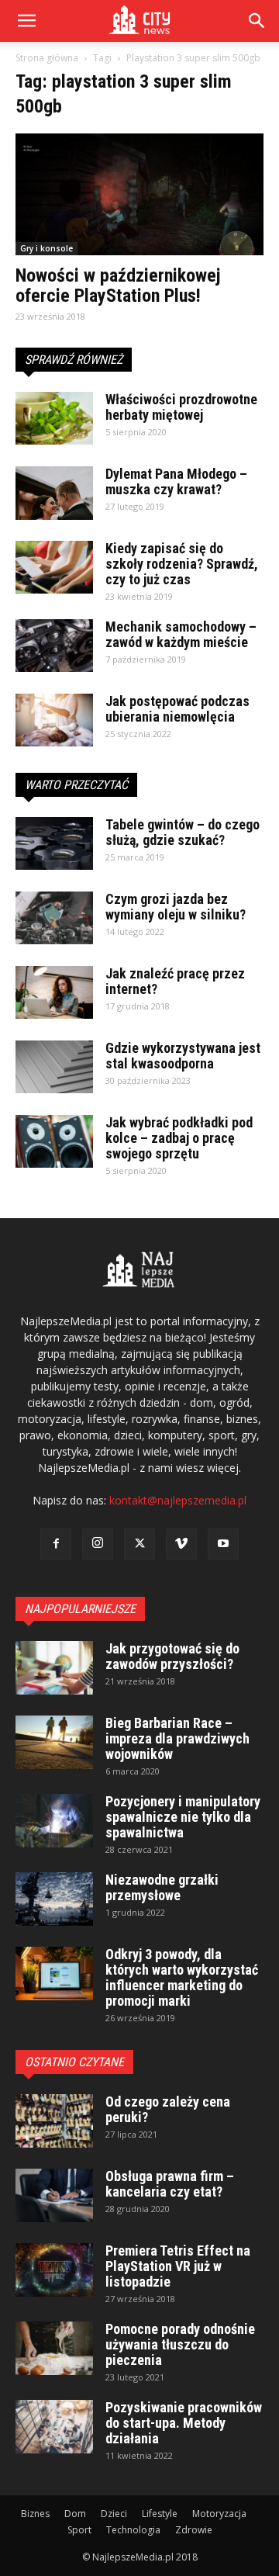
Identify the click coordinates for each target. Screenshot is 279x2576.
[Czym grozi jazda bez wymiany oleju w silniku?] (54, 918)
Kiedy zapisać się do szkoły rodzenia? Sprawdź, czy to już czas (182, 564)
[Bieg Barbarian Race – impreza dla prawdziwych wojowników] (54, 1742)
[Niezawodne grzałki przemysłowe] (54, 1899)
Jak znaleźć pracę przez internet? (175, 981)
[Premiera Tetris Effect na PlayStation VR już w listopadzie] (54, 2270)
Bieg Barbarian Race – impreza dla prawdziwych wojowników (177, 1738)
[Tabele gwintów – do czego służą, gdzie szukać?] (54, 844)
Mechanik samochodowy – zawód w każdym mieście (181, 634)
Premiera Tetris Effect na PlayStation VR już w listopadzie (178, 2266)
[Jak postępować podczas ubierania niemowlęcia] (54, 720)
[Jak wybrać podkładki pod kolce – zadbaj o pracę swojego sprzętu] (54, 1142)
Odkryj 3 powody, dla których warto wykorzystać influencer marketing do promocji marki (182, 1977)
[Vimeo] (181, 1544)
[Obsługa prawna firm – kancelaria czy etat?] (54, 2195)
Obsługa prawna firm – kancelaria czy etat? (170, 2184)
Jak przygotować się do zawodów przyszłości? (172, 1656)
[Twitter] (139, 1544)
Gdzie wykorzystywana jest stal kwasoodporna (183, 1056)
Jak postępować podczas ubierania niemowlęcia (177, 709)
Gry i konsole (46, 248)
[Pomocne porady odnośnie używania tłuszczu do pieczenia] (54, 2348)
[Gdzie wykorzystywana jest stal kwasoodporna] (54, 1067)
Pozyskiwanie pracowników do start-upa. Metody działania (184, 2423)
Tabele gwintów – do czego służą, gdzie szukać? (183, 832)
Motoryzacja (219, 2514)
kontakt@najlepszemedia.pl (178, 1500)
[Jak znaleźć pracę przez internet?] (54, 993)
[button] (257, 21)
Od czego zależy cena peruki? (168, 2109)
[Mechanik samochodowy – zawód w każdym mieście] (54, 646)
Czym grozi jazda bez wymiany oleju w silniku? (176, 907)
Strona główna (47, 58)
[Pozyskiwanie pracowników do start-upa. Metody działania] (54, 2427)
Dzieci (114, 2514)
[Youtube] (223, 1544)
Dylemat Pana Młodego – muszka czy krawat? (176, 481)
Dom (75, 2514)
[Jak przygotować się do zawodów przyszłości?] (54, 1668)
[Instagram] (98, 1544)
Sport (79, 2530)
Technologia (133, 2530)
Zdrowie (194, 2530)
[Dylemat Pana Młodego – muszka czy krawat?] (54, 493)
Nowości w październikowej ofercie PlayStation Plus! (118, 286)
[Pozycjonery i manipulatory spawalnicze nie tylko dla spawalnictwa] (54, 1821)
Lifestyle (160, 2514)
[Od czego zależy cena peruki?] (54, 2121)
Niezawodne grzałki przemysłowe (162, 1887)
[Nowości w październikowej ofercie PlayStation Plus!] (139, 194)
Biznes (35, 2514)
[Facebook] (56, 1544)
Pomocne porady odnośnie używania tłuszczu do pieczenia (180, 2344)
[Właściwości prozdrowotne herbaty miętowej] (54, 419)
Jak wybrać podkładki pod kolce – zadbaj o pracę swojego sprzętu (179, 1138)
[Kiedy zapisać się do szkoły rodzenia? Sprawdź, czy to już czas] (54, 568)
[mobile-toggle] (26, 21)
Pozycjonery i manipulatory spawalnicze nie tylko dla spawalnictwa (183, 1817)
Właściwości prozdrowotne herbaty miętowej (181, 407)
